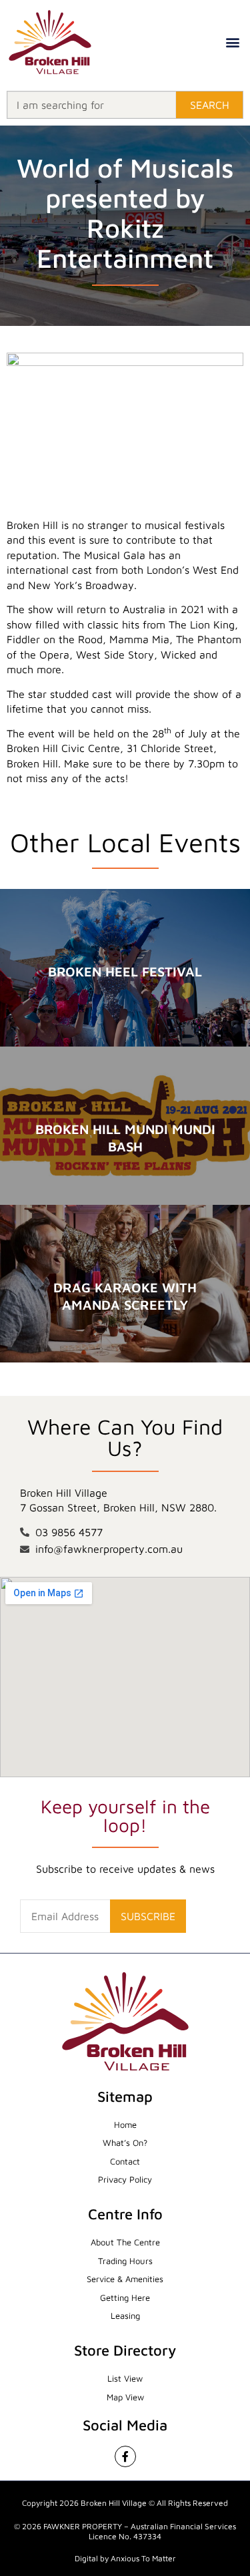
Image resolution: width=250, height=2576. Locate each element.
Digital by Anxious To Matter (125, 2558)
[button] (233, 42)
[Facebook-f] (125, 2456)
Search (210, 105)
